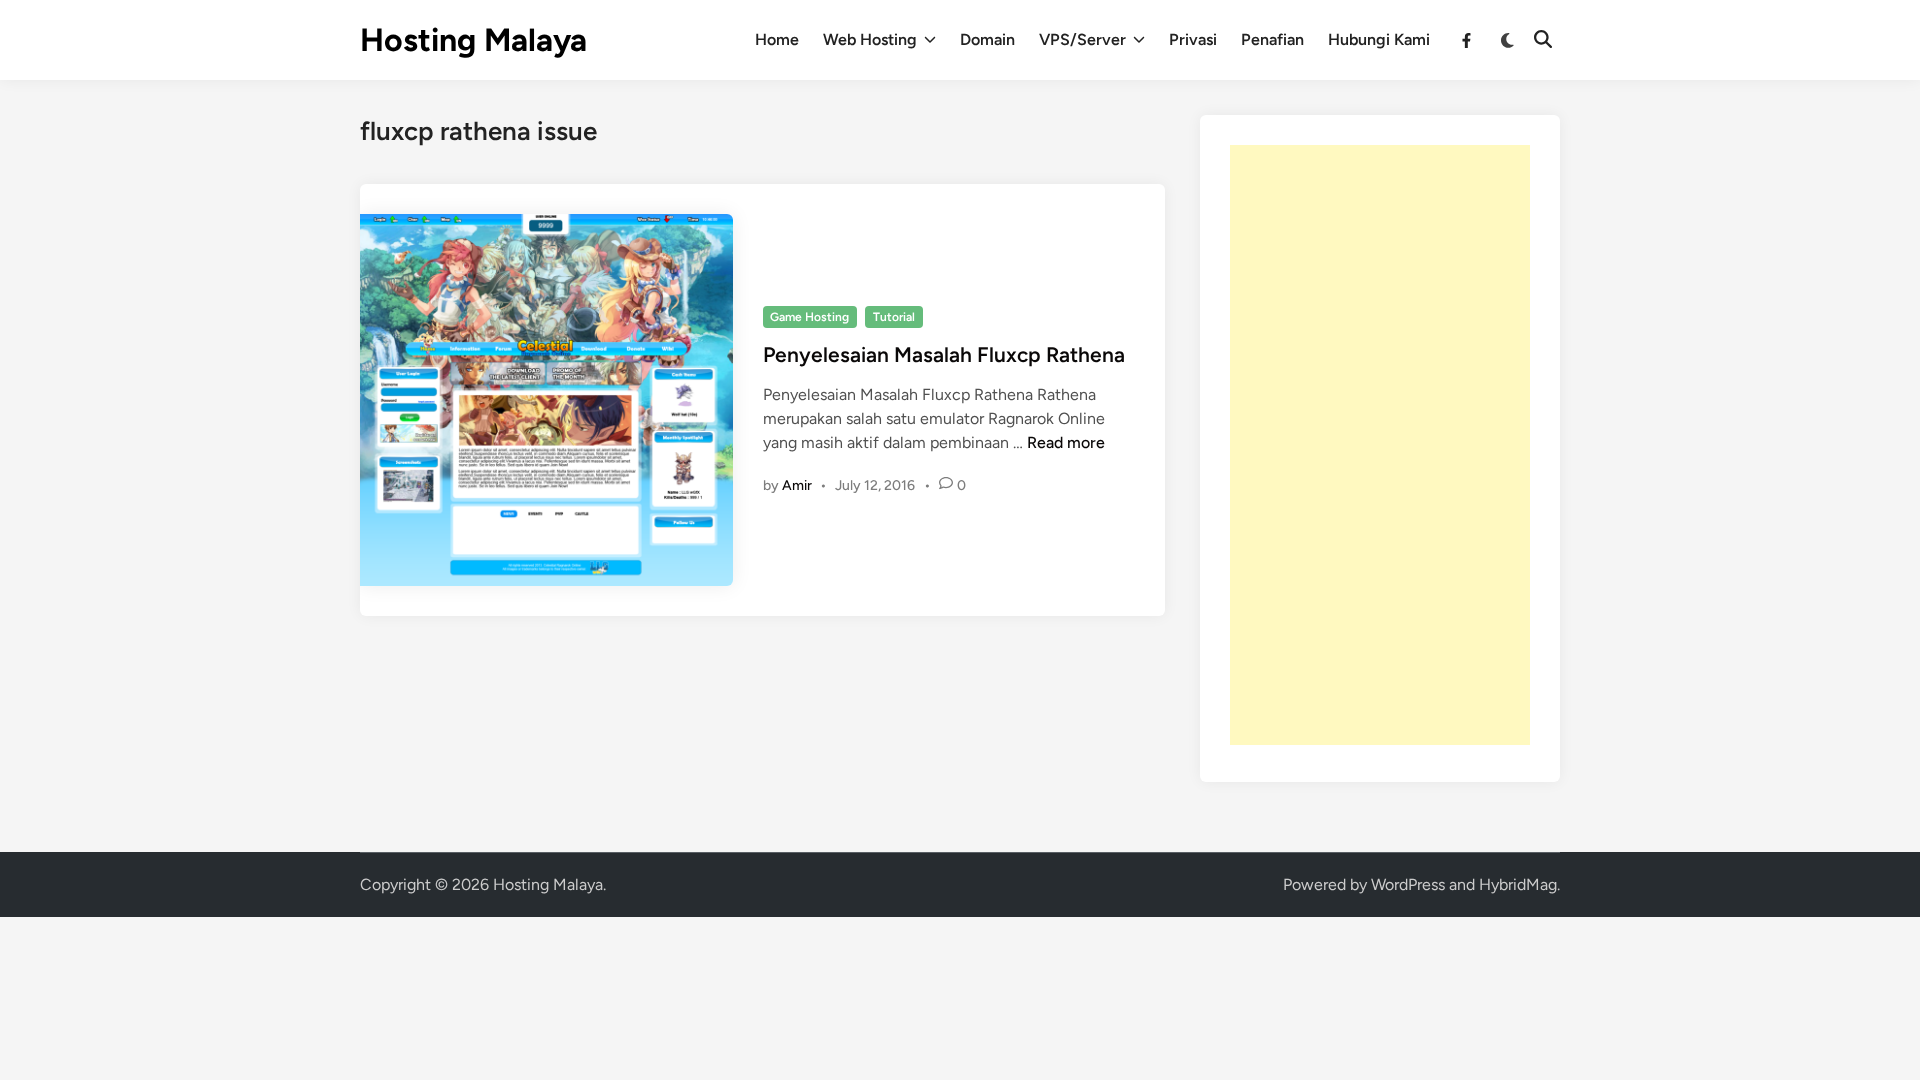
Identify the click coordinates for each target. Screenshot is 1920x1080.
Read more (1066, 442)
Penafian (1272, 39)
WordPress (1408, 884)
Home (777, 39)
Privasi (1193, 39)
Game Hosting (809, 317)
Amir (797, 485)
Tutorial (894, 317)
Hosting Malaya (473, 40)
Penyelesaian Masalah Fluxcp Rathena (944, 354)
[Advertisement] (1380, 445)
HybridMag (1518, 884)
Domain (987, 39)
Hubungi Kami (1379, 39)
